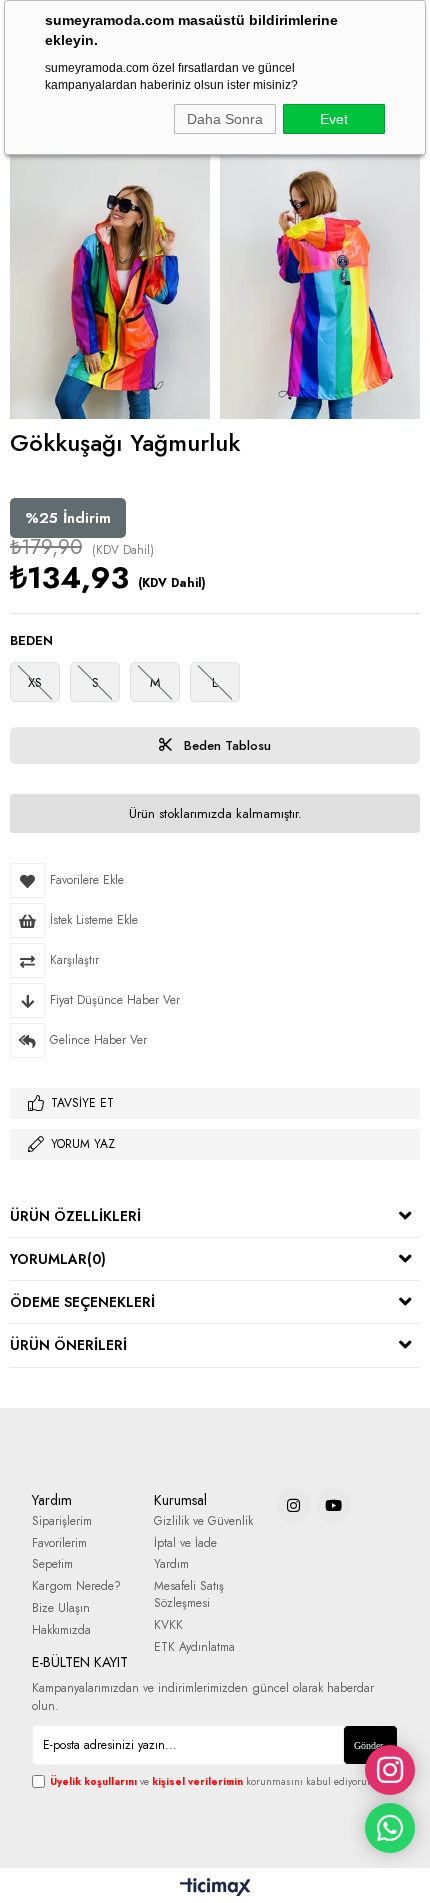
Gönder (368, 1745)
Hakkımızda (61, 1630)
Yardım (171, 1564)
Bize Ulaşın (61, 1608)
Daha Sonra (225, 119)
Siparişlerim (62, 1521)
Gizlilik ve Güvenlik (203, 1521)
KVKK (168, 1625)
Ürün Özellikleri (75, 1216)
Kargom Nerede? (76, 1586)
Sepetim (52, 1564)
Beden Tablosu (225, 745)
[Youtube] (333, 1505)
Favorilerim (59, 1543)
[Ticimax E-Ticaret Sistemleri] (215, 1888)
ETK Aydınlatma (194, 1647)
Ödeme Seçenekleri (82, 1302)
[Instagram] (293, 1505)
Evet (334, 119)
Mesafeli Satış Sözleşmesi (189, 1595)
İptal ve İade (185, 1543)
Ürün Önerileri (68, 1345)
